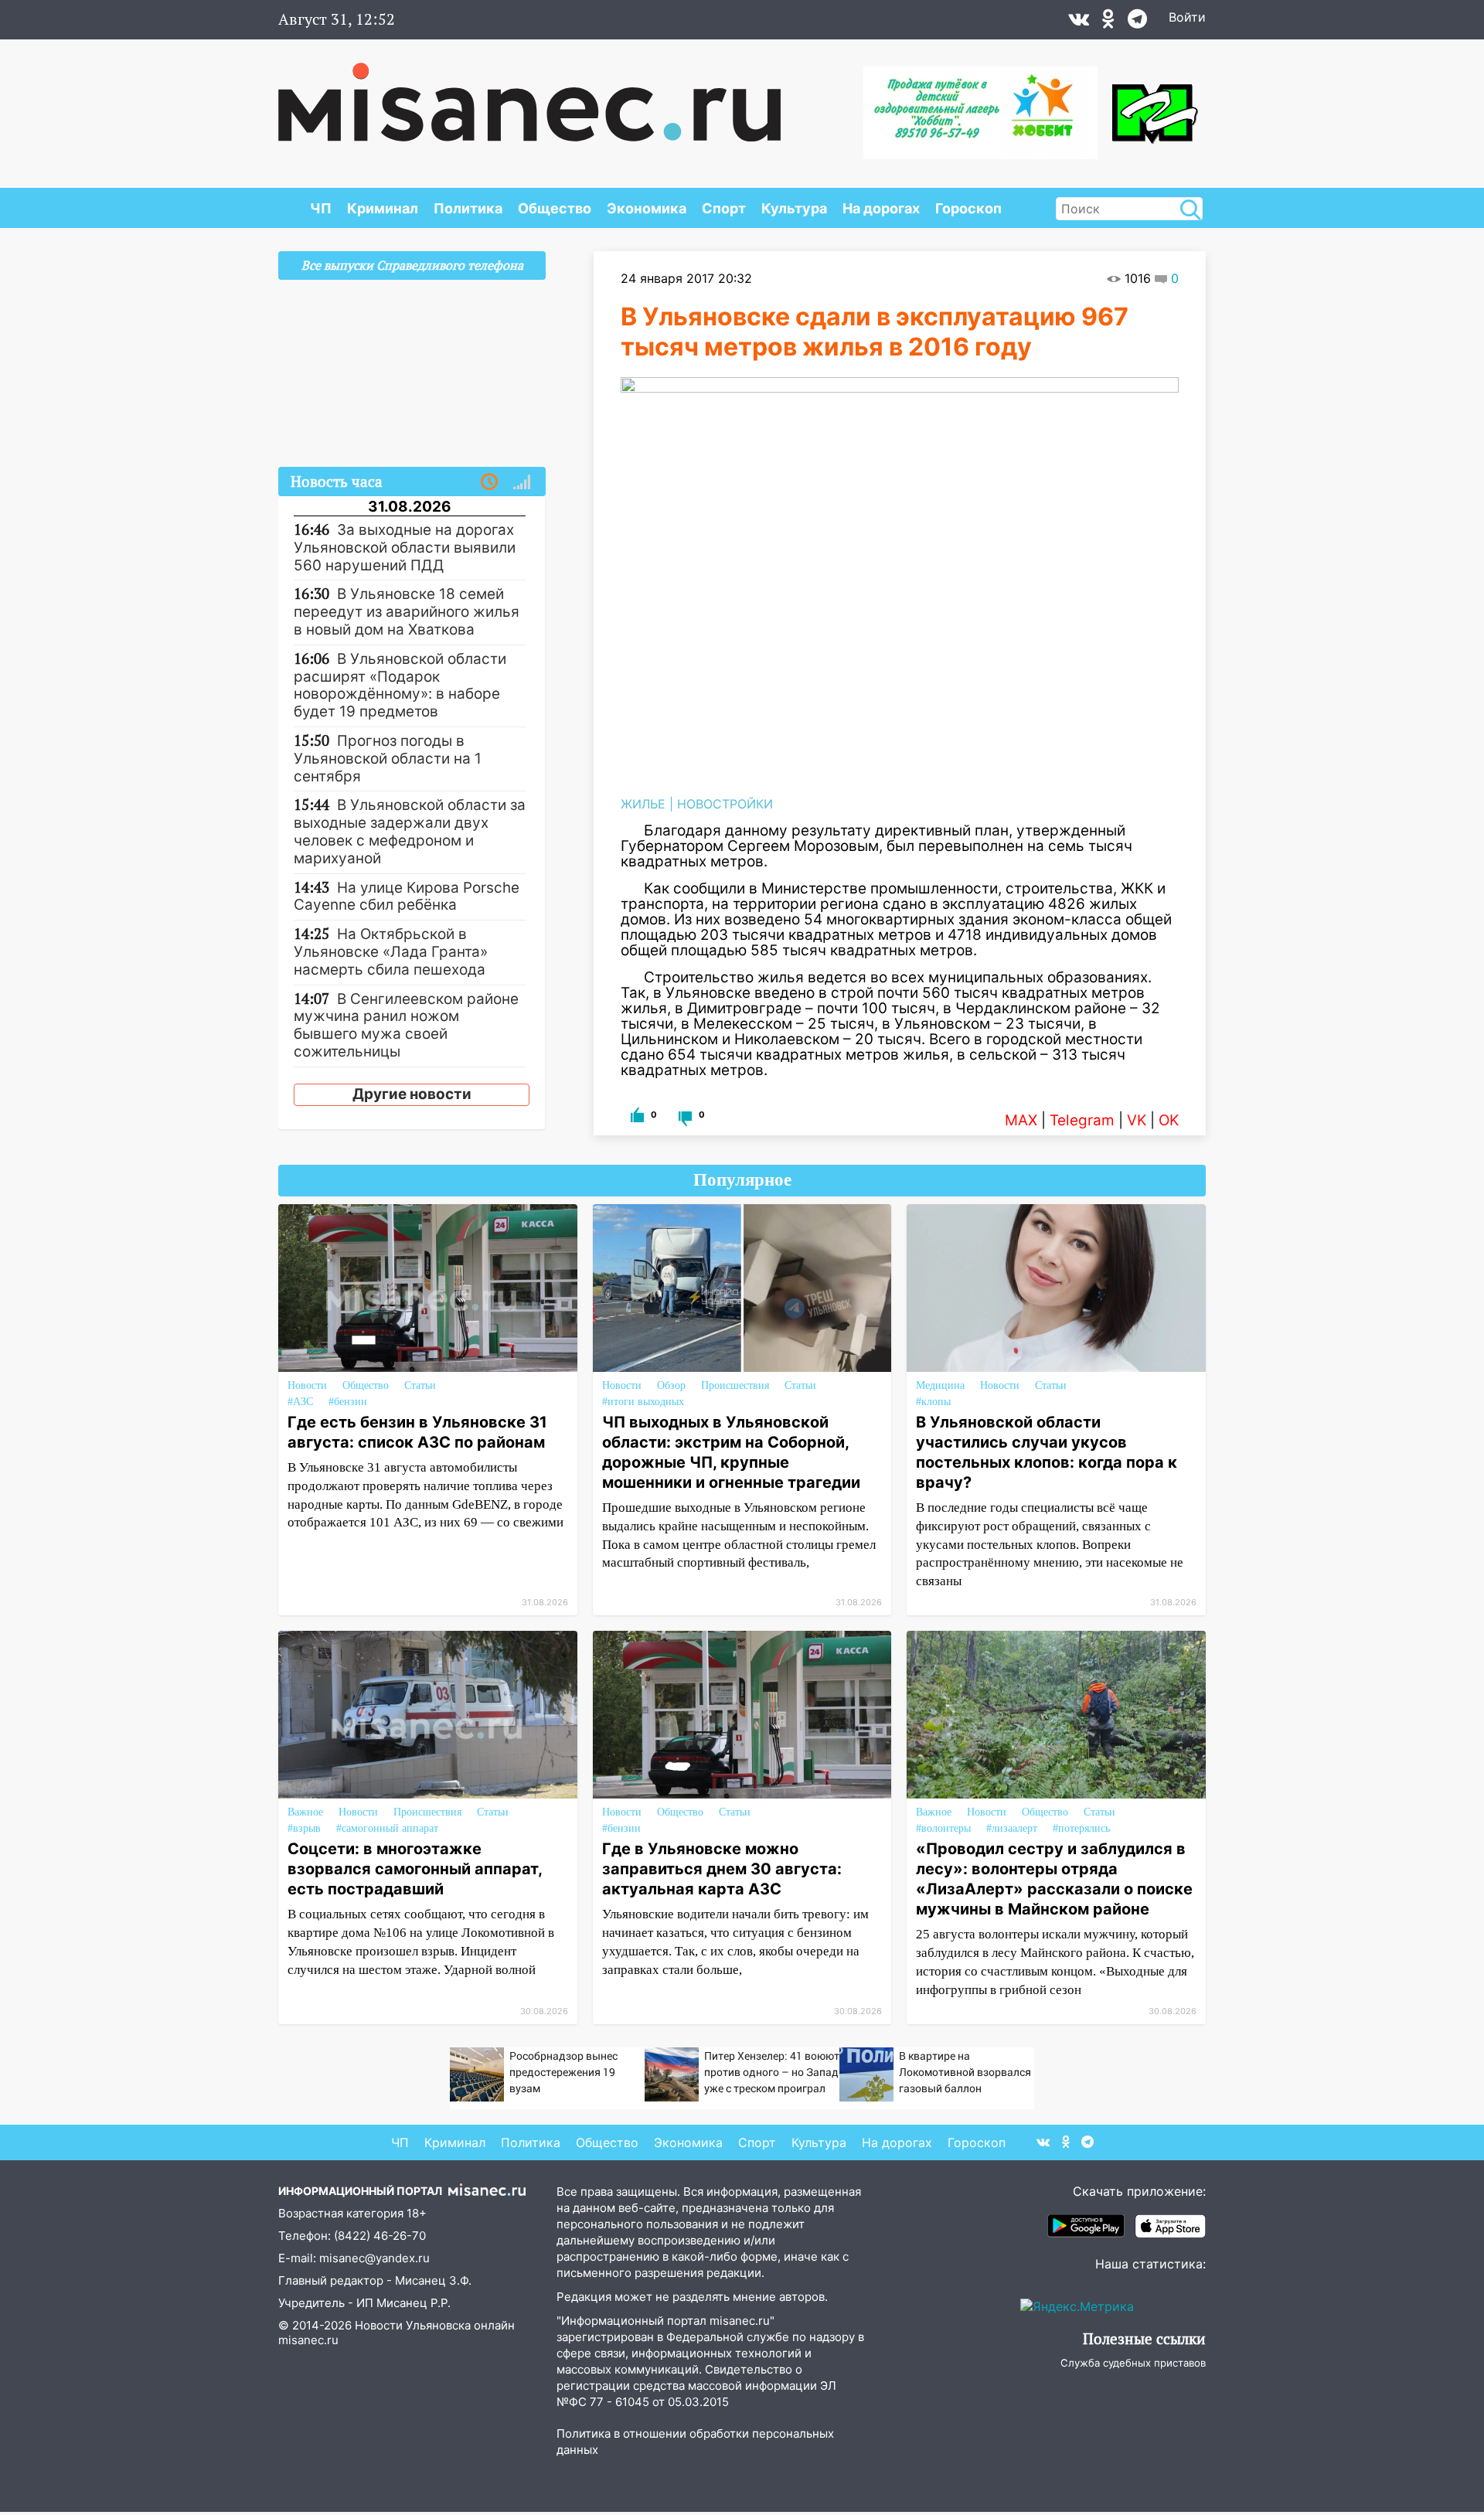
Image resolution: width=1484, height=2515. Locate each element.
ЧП (321, 208)
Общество (555, 208)
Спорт (724, 208)
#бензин (348, 1402)
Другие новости (412, 1094)
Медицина (940, 1385)
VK (1137, 1120)
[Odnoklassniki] (1108, 22)
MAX (1021, 1120)
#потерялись (1081, 1828)
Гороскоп (968, 208)
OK (1169, 1120)
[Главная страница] (529, 94)
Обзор (671, 1385)
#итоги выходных (643, 1402)
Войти (1187, 17)
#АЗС (300, 1402)
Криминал (383, 208)
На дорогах (881, 208)
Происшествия (735, 1385)
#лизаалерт (1012, 1828)
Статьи (420, 1385)
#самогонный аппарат (387, 1828)
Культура (794, 208)
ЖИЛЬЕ (643, 804)
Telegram (1082, 1120)
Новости (307, 1385)
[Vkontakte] (1079, 22)
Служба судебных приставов (1133, 2363)
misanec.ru (308, 2340)
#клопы (933, 1402)
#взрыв (304, 1828)
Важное (305, 1812)
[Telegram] (1137, 22)
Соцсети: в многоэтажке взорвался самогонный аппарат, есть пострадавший (415, 1869)
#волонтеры (943, 1828)
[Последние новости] (489, 482)
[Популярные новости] (522, 482)
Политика (468, 208)
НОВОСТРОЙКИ (725, 804)
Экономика (647, 208)
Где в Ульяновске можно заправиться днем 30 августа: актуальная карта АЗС (722, 1869)
